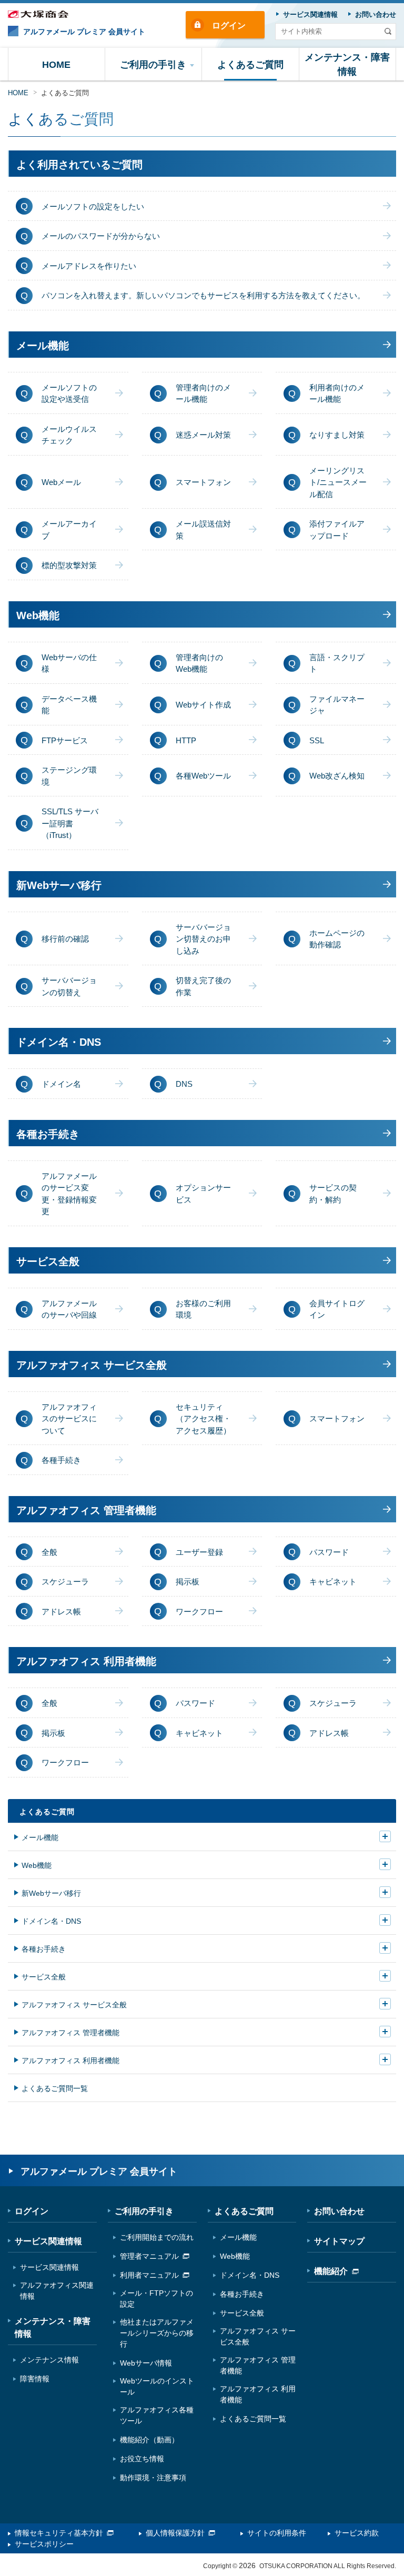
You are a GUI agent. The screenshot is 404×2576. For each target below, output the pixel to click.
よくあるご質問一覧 (55, 2088)
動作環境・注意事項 (153, 2478)
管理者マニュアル (149, 2256)
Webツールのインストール (157, 2386)
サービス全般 (44, 1977)
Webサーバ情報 (146, 2363)
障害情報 (35, 2379)
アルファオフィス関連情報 (57, 2291)
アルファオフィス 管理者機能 (70, 2033)
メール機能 (40, 1837)
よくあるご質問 (47, 1812)
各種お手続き (44, 1949)
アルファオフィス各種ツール (157, 2415)
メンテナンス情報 (49, 2360)
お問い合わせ (339, 2211)
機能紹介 (331, 2271)
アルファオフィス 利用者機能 (70, 2060)
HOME (18, 93)
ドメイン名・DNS (51, 1921)
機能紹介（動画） (149, 2440)
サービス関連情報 (48, 2241)
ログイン (229, 26)
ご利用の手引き (144, 2211)
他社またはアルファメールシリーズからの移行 (157, 2333)
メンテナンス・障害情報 (53, 2327)
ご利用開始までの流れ (157, 2237)
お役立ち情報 (142, 2459)
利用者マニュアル (149, 2275)
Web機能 (37, 1865)
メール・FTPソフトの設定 (156, 2299)
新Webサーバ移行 (51, 1893)
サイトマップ (339, 2241)
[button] (154, 64)
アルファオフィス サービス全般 (74, 2005)
